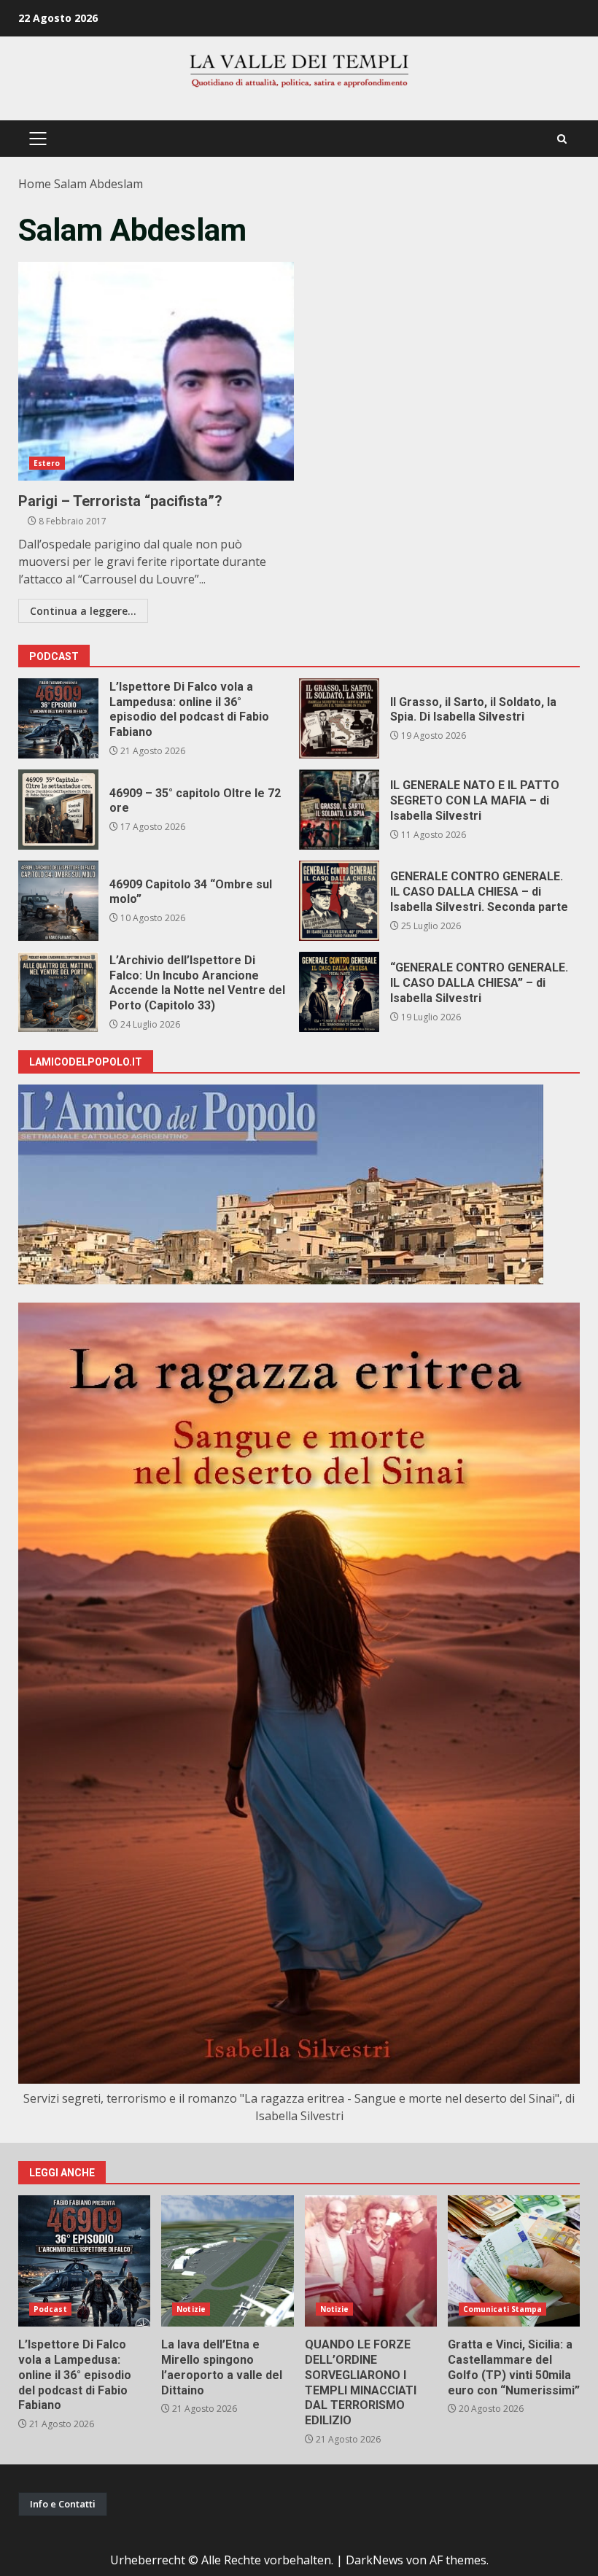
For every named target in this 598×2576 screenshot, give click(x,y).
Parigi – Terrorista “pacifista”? (156, 371)
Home (35, 184)
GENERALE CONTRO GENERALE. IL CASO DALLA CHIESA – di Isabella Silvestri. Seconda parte (339, 901)
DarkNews (374, 2560)
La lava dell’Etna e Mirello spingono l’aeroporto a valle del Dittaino (227, 2261)
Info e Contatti (63, 2504)
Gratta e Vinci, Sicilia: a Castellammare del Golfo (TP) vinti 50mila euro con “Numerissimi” (514, 2261)
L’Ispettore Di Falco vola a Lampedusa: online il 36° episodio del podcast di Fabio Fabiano (58, 718)
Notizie (191, 2309)
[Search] (562, 139)
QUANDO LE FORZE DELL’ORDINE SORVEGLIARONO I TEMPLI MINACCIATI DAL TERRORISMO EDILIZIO (371, 2261)
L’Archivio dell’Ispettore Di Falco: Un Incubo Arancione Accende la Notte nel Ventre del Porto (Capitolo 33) (58, 992)
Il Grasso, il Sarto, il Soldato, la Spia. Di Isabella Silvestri (339, 718)
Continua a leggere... (83, 611)
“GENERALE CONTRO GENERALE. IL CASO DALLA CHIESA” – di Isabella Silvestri (339, 992)
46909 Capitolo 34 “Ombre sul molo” (58, 901)
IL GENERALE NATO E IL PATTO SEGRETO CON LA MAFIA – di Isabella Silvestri (339, 810)
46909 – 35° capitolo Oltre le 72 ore (58, 810)
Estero (47, 463)
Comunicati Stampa (503, 2309)
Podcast (50, 2309)
